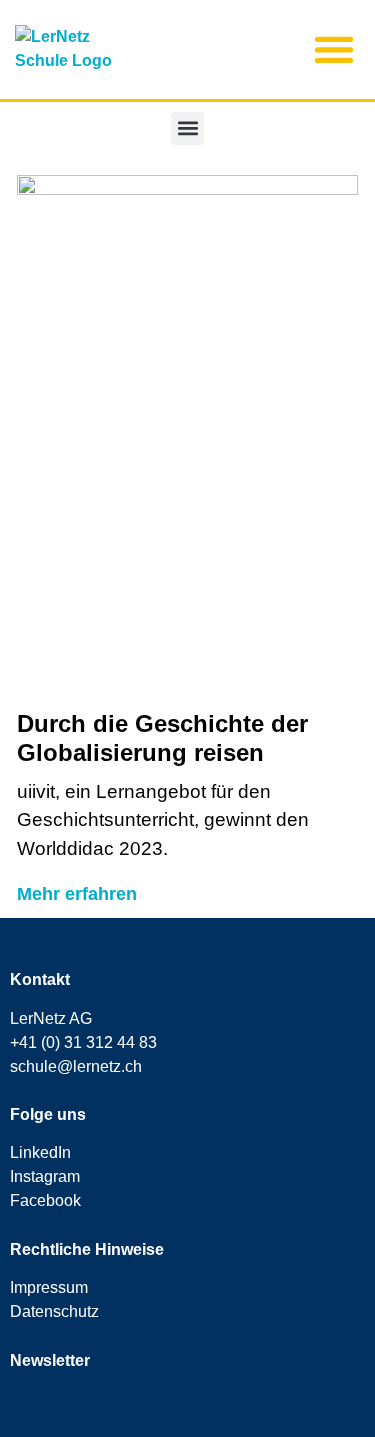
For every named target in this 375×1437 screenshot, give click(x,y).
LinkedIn (40, 1152)
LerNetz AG (51, 1018)
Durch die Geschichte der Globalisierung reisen (162, 738)
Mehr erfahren (77, 894)
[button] (333, 49)
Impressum (49, 1287)
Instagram (45, 1176)
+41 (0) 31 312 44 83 (83, 1042)
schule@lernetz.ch (76, 1066)
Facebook (45, 1200)
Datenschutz (54, 1311)
